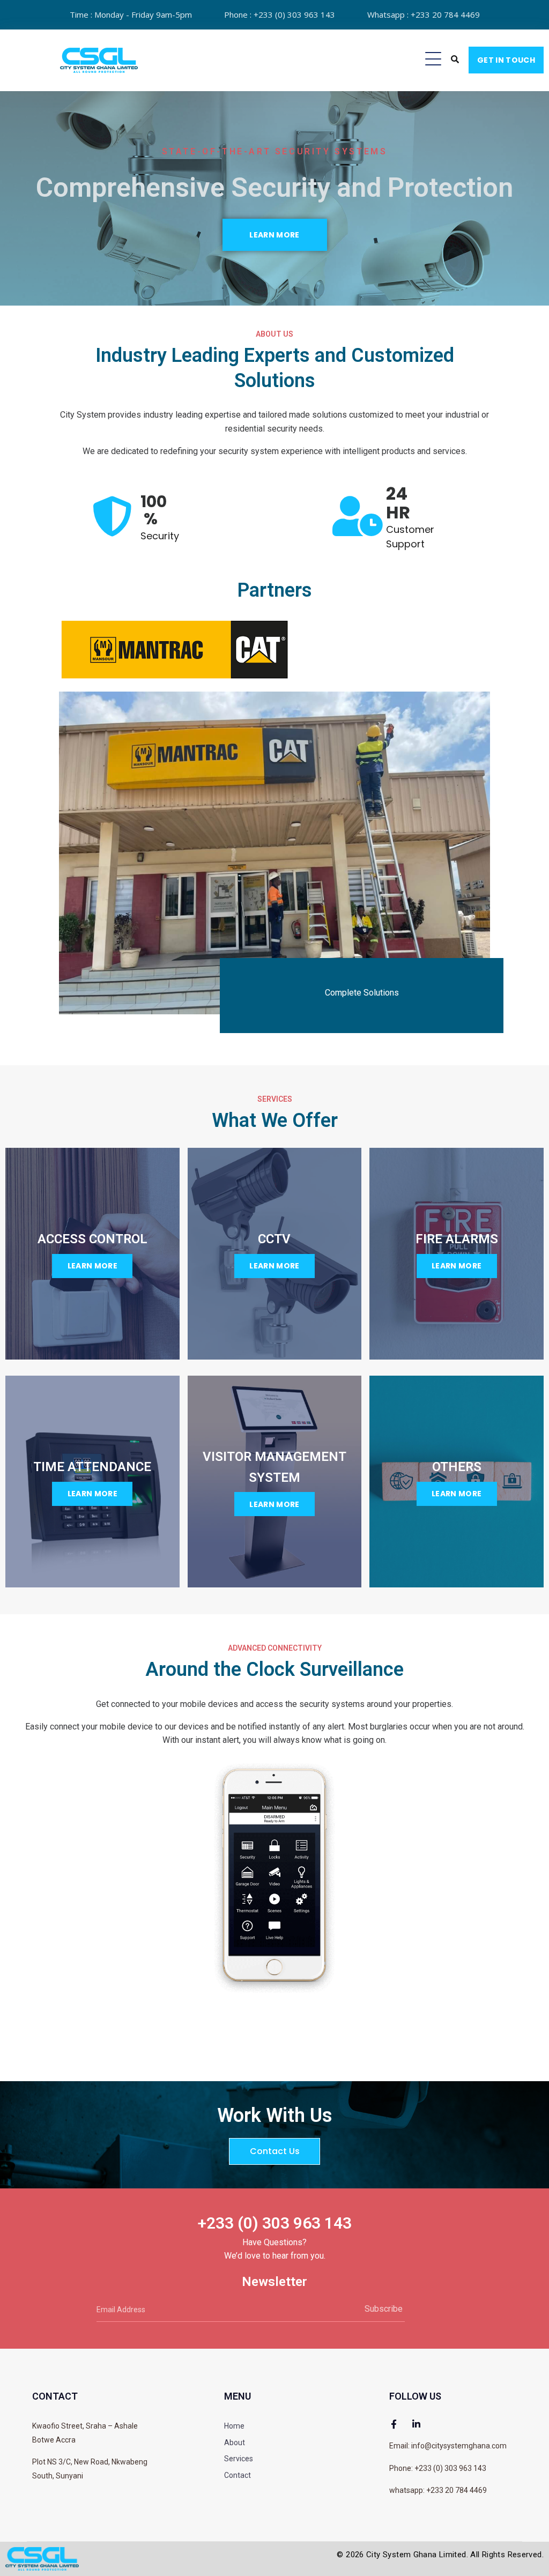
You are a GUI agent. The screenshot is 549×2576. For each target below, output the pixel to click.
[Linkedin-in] (416, 2424)
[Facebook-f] (394, 2424)
